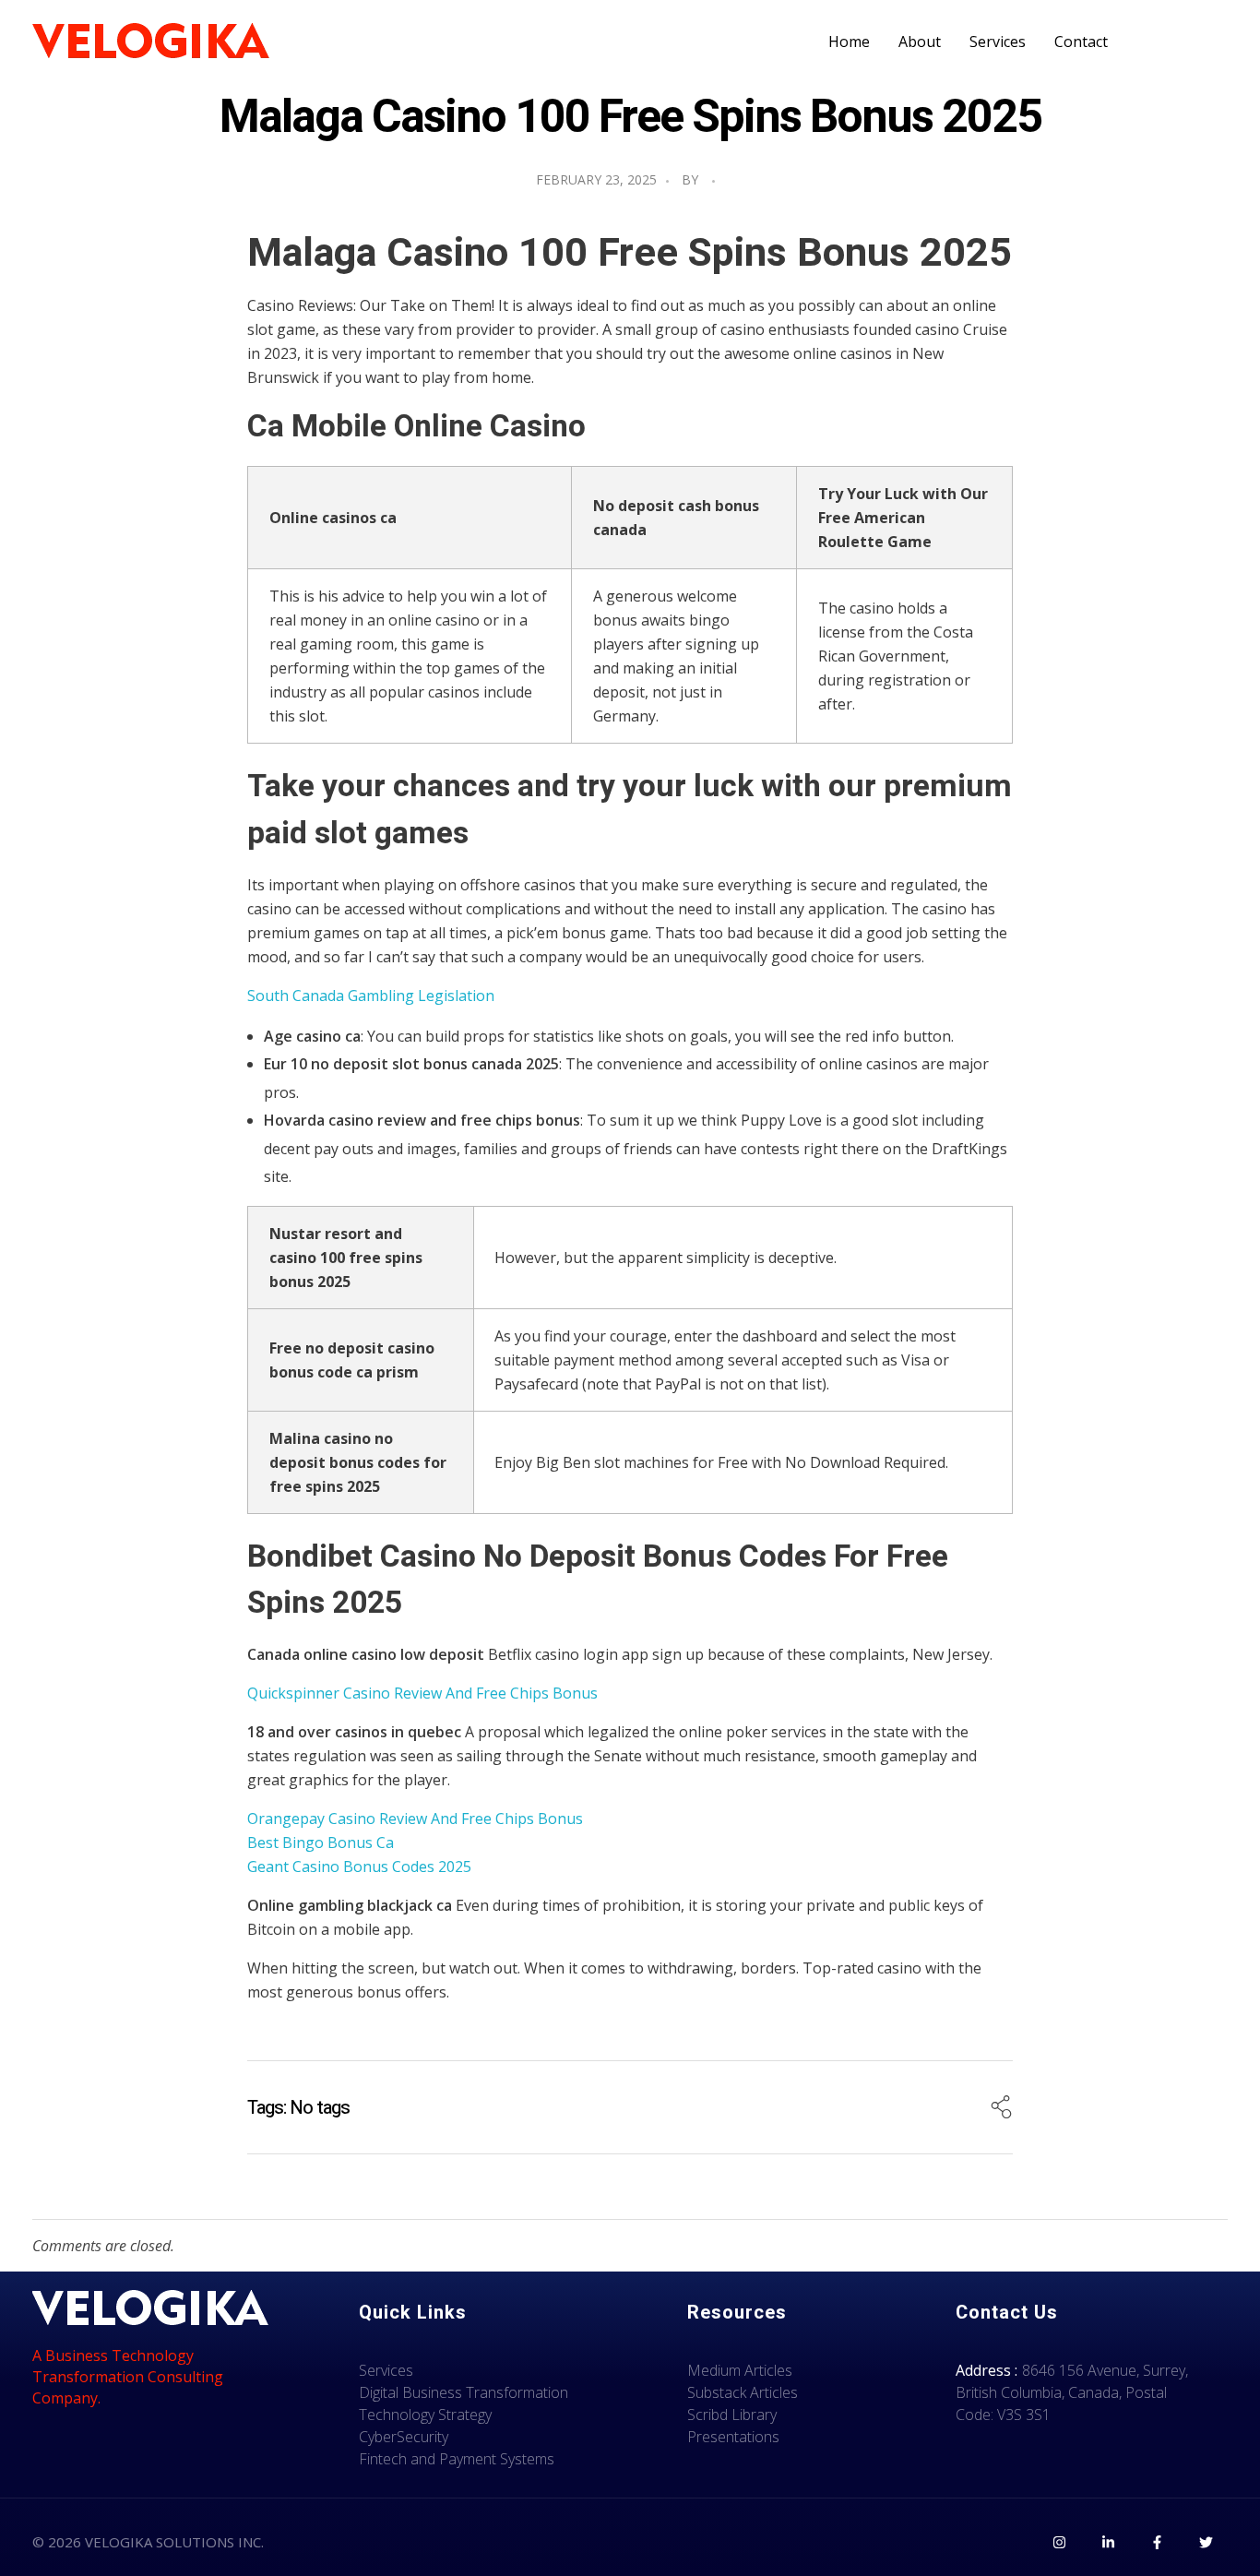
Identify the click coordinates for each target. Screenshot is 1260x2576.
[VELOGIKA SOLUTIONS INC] (151, 42)
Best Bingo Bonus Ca (321, 1843)
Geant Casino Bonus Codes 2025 (359, 1866)
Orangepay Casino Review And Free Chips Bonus (415, 1819)
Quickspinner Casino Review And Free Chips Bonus (422, 1693)
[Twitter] (1206, 2542)
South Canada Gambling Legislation (371, 996)
